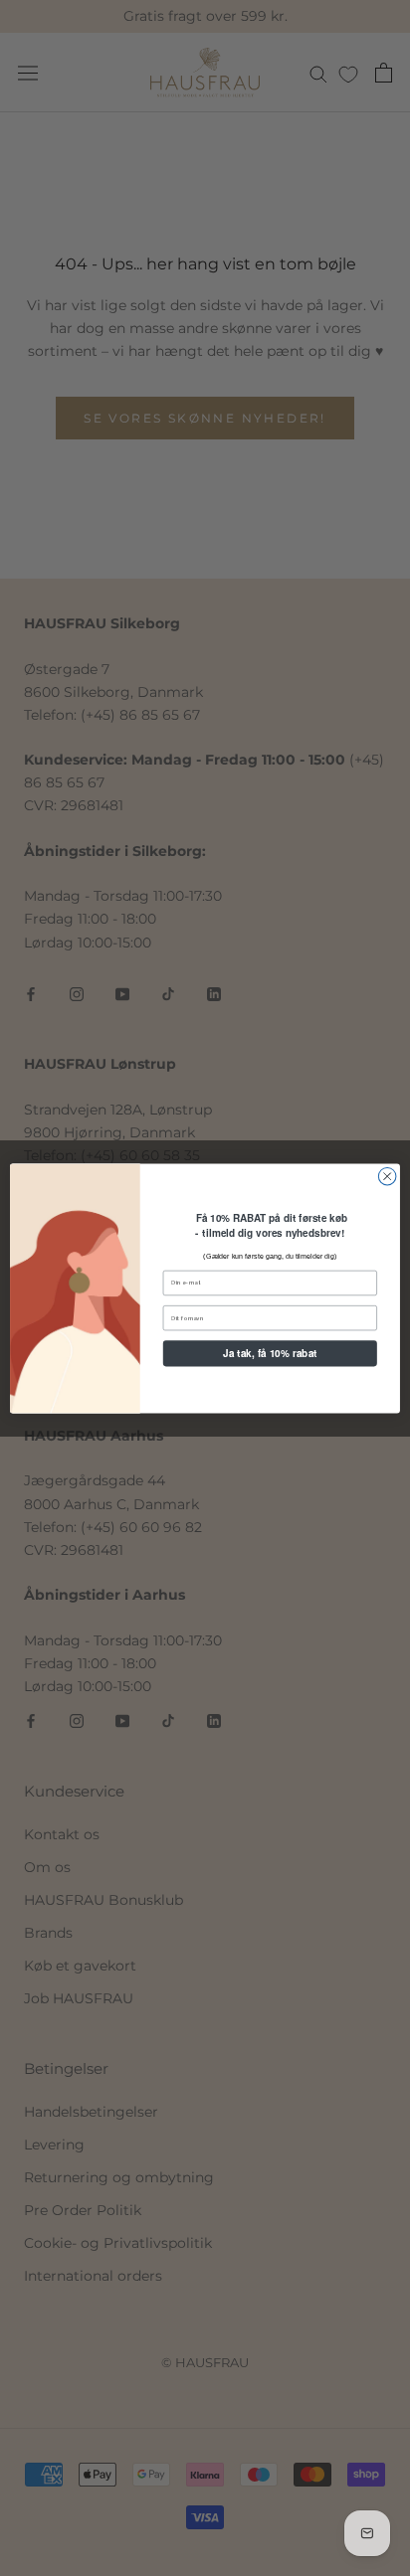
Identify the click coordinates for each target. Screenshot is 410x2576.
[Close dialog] (387, 1176)
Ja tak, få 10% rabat (270, 1353)
